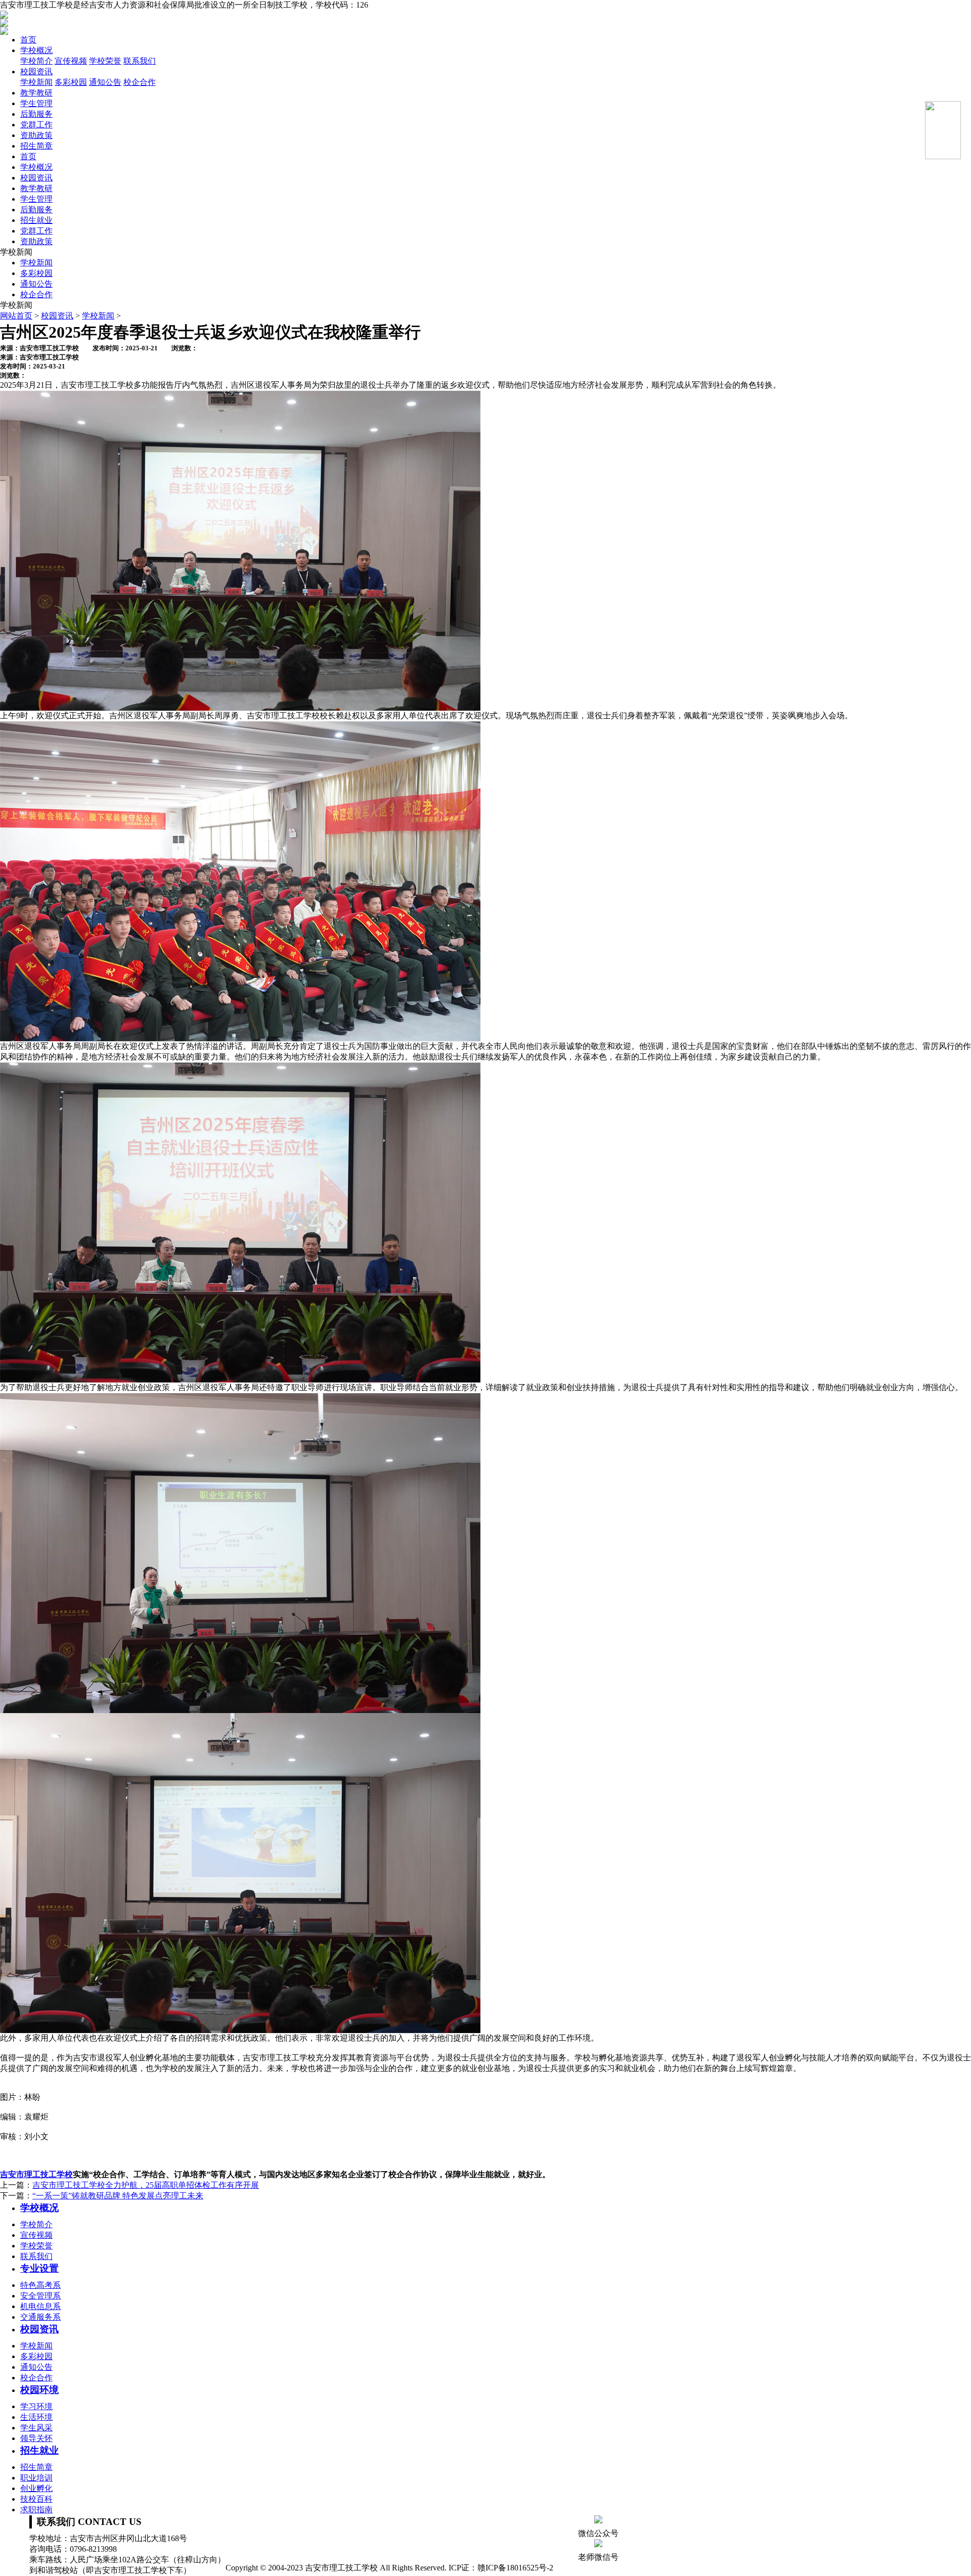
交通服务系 (40, 2317)
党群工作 (36, 125)
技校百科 (36, 2499)
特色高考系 (40, 2285)
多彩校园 (71, 82)
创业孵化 (36, 2488)
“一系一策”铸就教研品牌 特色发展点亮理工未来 (118, 2196)
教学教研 (36, 93)
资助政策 (36, 135)
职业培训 (36, 2478)
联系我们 (140, 61)
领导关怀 (36, 2438)
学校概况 (36, 50)
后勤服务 (36, 114)
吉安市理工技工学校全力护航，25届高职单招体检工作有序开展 (146, 2185)
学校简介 (36, 61)
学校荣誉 (105, 61)
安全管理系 (40, 2296)
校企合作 (140, 82)
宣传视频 (71, 61)
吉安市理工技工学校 (36, 2174)
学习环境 (36, 2406)
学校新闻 (36, 82)
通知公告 (105, 82)
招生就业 (36, 220)
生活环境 (36, 2417)
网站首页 (16, 316)
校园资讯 (36, 72)
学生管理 (36, 103)
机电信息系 (40, 2306)
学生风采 (36, 2428)
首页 (28, 40)
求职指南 (36, 2510)
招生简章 (36, 146)
